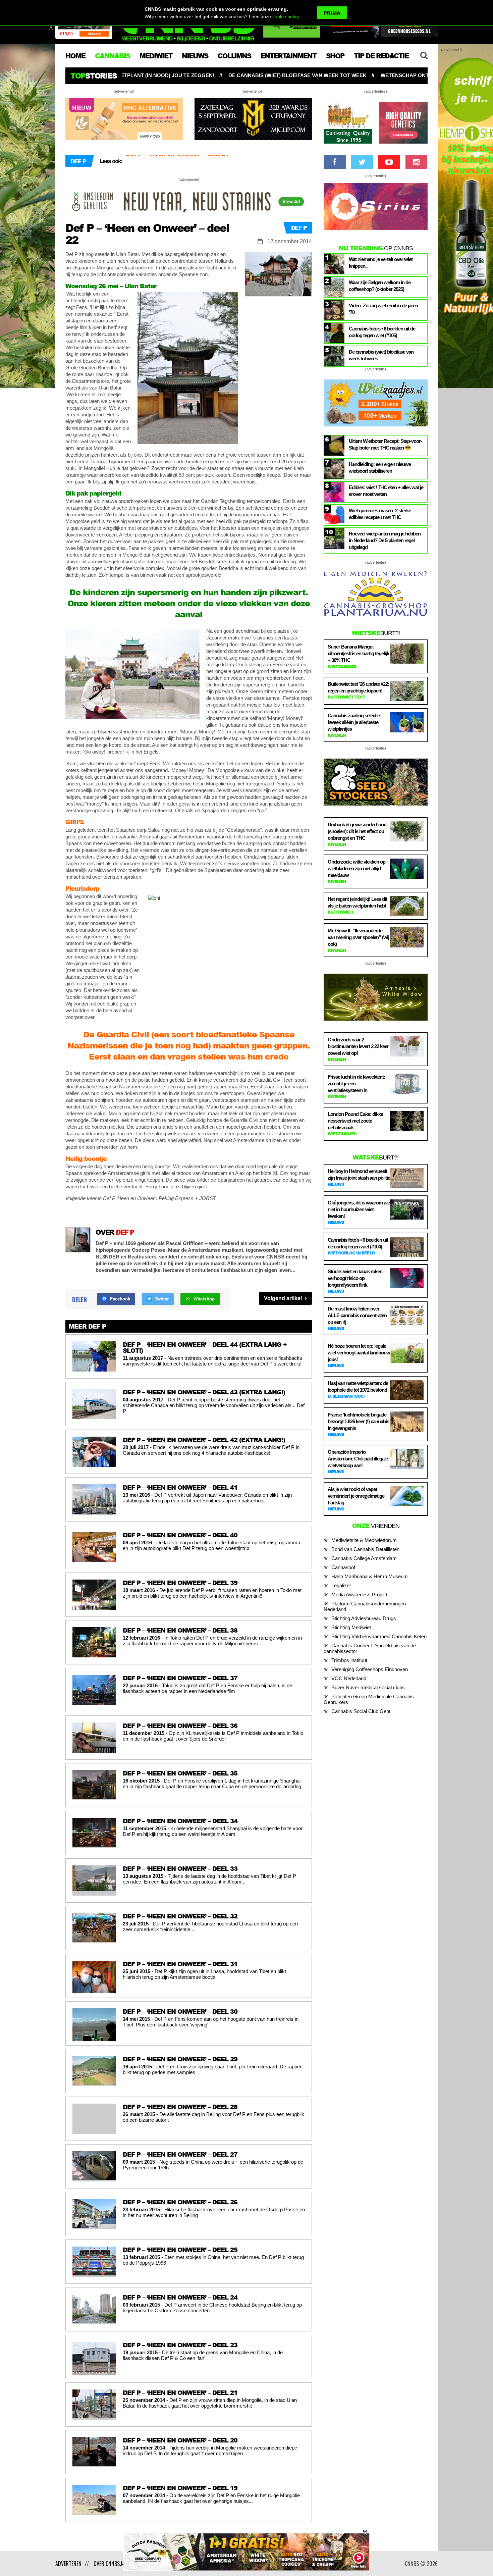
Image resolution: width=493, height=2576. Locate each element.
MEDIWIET (156, 56)
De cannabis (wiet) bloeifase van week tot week (140, 75)
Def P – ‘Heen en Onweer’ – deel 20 (177, 161)
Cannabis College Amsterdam (364, 1558)
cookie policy (286, 16)
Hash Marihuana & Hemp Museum (370, 1576)
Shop (335, 56)
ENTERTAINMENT (288, 56)
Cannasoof (343, 1567)
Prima (332, 13)
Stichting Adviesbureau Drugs (364, 1618)
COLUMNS (234, 56)
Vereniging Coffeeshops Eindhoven (370, 1669)
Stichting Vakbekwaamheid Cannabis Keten (379, 1636)
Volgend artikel (284, 1298)
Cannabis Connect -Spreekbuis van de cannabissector (370, 1648)
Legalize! (341, 1585)
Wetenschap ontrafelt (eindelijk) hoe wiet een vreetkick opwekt (318, 75)
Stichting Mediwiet (351, 1627)
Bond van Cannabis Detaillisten (365, 1549)
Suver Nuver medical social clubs (368, 1687)
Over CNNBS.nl (110, 2564)
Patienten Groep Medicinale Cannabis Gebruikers (369, 1699)
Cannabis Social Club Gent (361, 1711)
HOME (75, 56)
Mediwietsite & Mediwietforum (364, 1540)
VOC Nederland (349, 1678)
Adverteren (68, 2564)
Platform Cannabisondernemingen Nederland (365, 1606)
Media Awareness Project (359, 1594)
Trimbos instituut (349, 1660)
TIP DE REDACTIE (381, 56)
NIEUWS (195, 56)
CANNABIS (112, 56)
